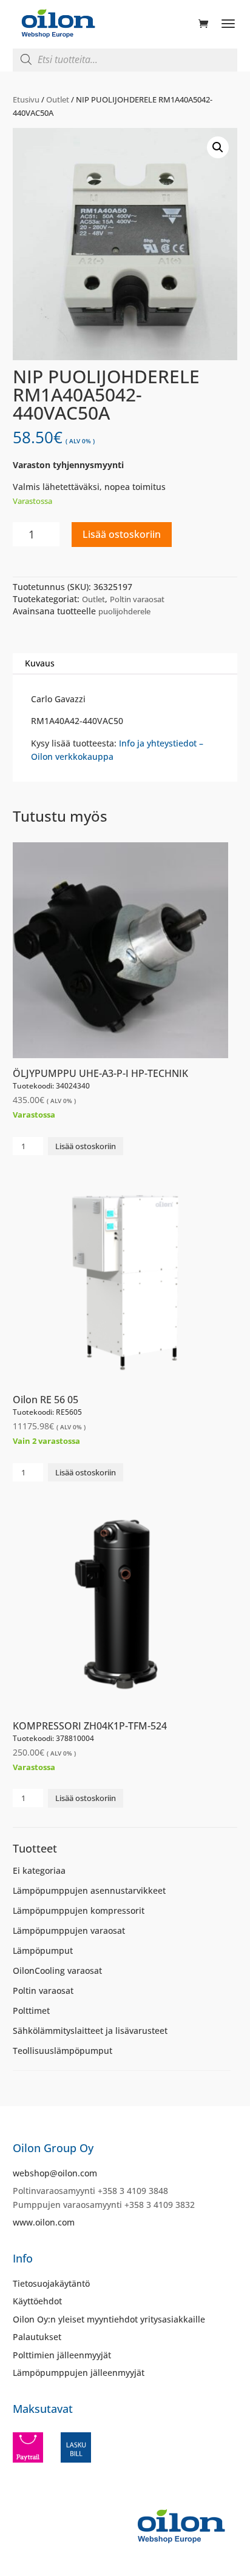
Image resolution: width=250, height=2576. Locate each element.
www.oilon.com (44, 2222)
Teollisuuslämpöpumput (62, 2051)
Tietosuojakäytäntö (51, 2283)
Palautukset (37, 2337)
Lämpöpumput (43, 1950)
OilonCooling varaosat (57, 1971)
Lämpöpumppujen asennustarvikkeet (89, 1890)
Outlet (58, 99)
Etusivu (26, 99)
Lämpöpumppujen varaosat (69, 1930)
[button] (218, 147)
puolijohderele (124, 611)
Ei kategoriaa (39, 1870)
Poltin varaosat (137, 599)
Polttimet (31, 2011)
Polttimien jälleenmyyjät (62, 2355)
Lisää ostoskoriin (122, 534)
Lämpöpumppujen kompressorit (79, 1910)
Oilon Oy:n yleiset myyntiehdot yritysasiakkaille (109, 2319)
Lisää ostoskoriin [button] (86, 1146)
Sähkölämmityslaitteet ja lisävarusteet (90, 2031)
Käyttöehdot (37, 2301)
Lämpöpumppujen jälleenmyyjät (79, 2373)
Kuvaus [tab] (40, 663)
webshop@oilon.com (55, 2173)
